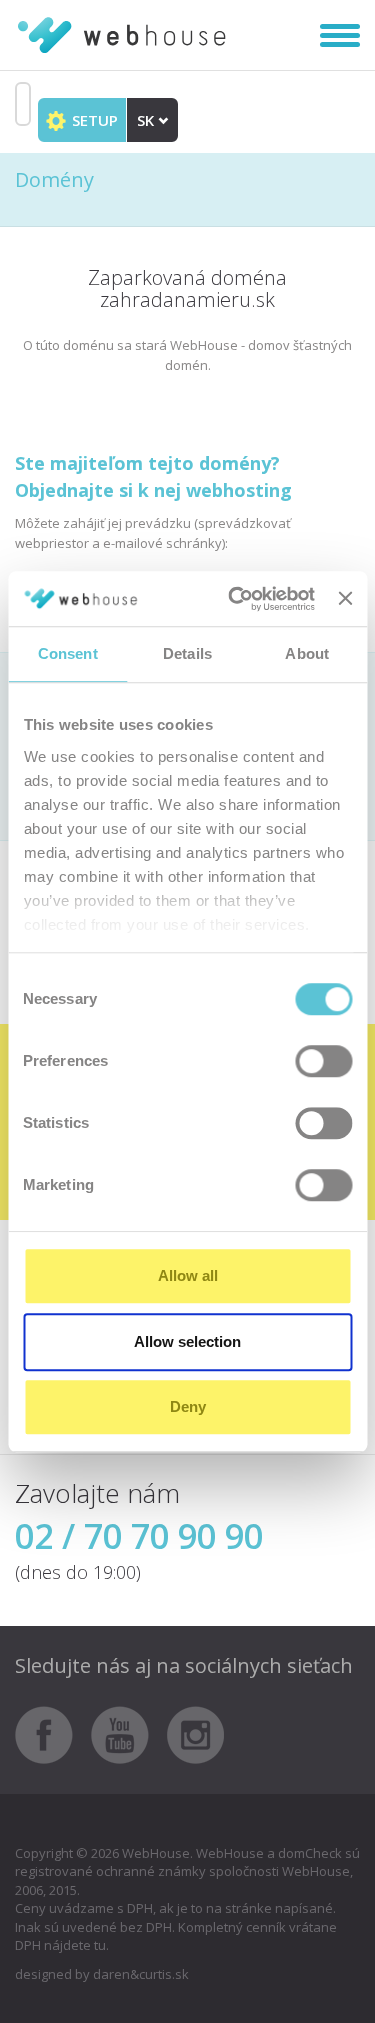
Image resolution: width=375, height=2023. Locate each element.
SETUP (93, 120)
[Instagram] (196, 1733)
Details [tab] (187, 653)
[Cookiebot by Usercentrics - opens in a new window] (235, 599)
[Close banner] (345, 599)
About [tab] (307, 653)
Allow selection (187, 1341)
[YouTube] (127, 1733)
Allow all (188, 1275)
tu (100, 1945)
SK (147, 120)
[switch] (323, 1061)
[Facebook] (51, 1733)
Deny (188, 1406)
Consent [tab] (68, 653)
